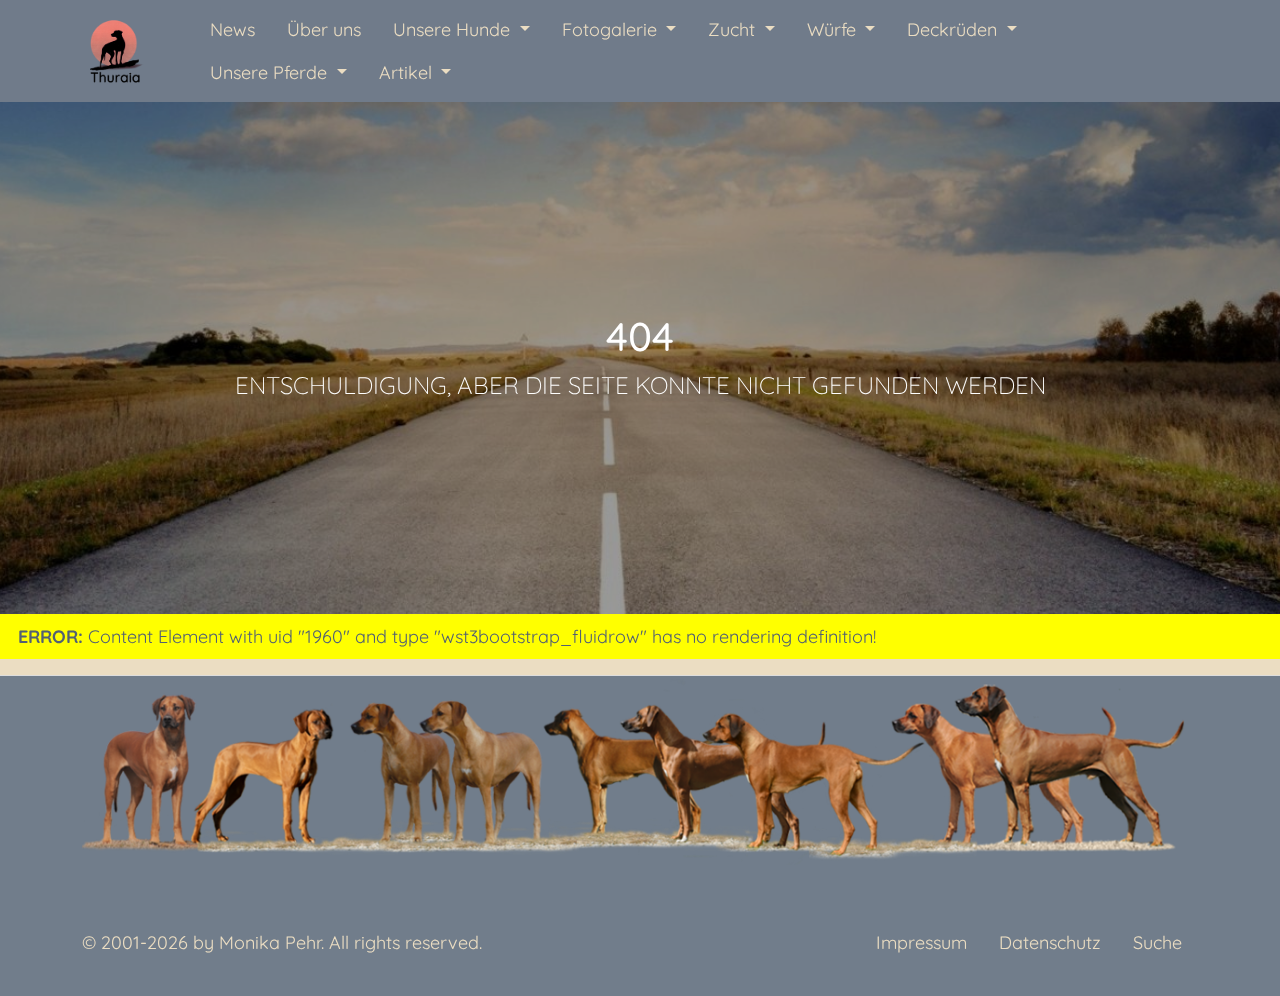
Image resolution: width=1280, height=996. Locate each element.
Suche (1157, 942)
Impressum (921, 942)
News (232, 29)
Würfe (834, 29)
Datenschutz (1050, 942)
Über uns (324, 29)
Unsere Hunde (454, 29)
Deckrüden (954, 29)
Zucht (734, 29)
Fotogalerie (612, 29)
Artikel (408, 72)
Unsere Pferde (271, 72)
